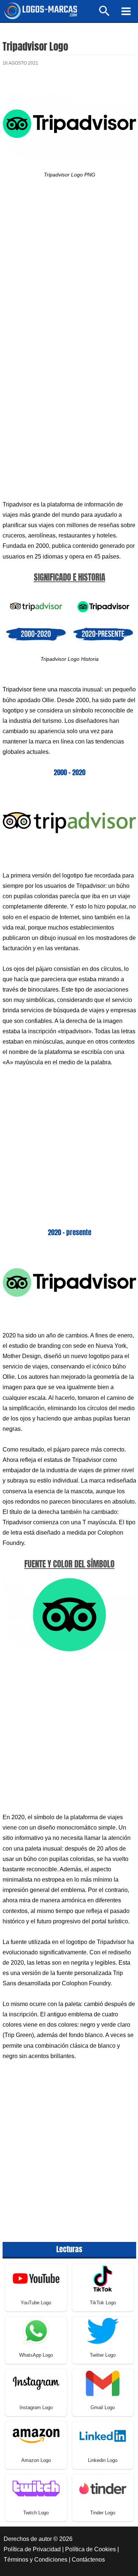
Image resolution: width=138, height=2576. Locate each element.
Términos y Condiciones (36, 2560)
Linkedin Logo (103, 2460)
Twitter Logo (103, 2355)
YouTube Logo (36, 2303)
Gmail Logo (103, 2407)
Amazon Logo (36, 2460)
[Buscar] (105, 14)
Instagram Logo (36, 2407)
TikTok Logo (103, 2303)
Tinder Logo (103, 2513)
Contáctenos (88, 2560)
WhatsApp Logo (36, 2355)
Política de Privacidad (32, 2549)
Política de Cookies (91, 2549)
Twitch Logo (36, 2513)
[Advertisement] (69, 270)
